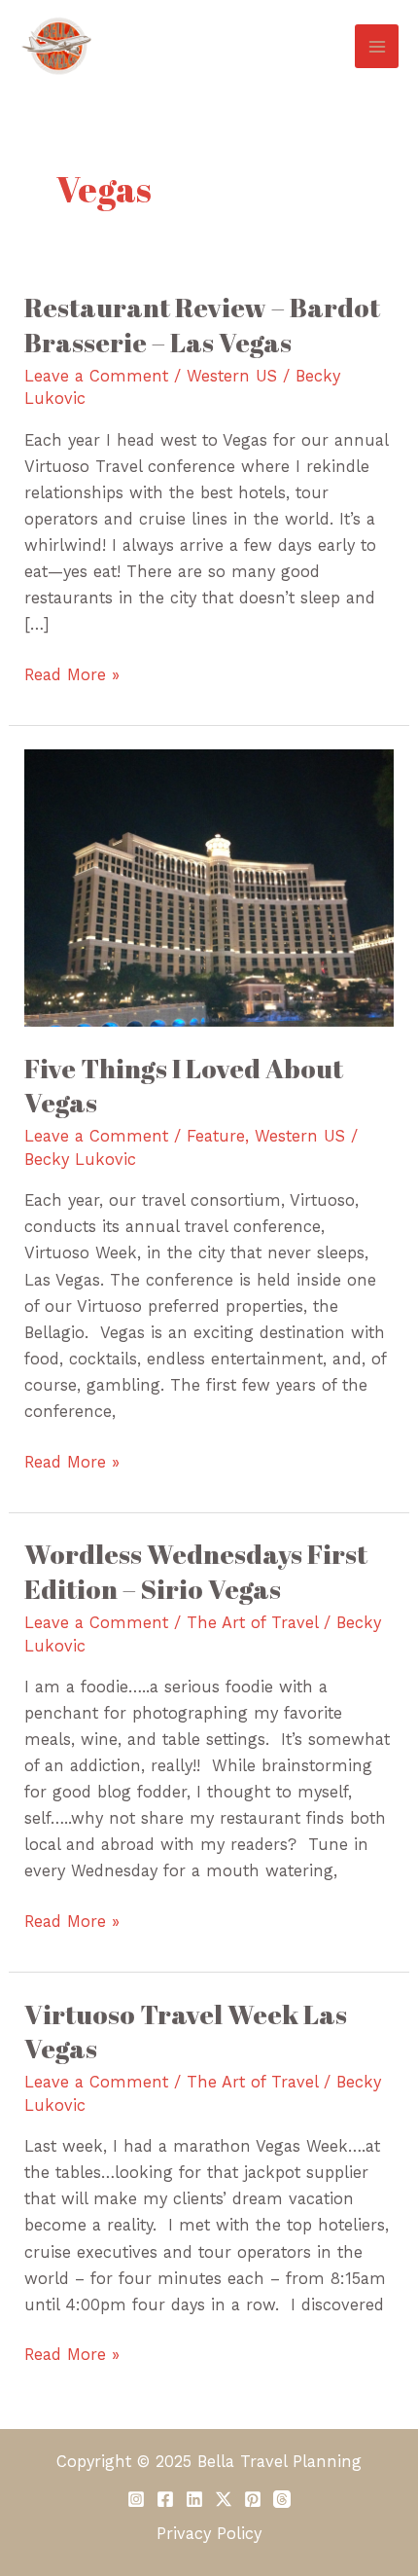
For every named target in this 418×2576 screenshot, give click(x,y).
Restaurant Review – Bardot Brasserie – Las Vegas (202, 325)
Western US (232, 376)
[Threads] (282, 2499)
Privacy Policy (209, 2534)
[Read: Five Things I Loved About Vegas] (209, 887)
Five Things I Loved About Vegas (184, 1086)
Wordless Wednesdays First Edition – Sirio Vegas (196, 1571)
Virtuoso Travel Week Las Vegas (186, 2032)
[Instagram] (136, 2499)
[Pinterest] (253, 2499)
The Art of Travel (252, 1623)
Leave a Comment (96, 376)
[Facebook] (165, 2499)
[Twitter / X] (224, 2499)
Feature (216, 1136)
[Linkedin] (194, 2499)
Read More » (72, 673)
